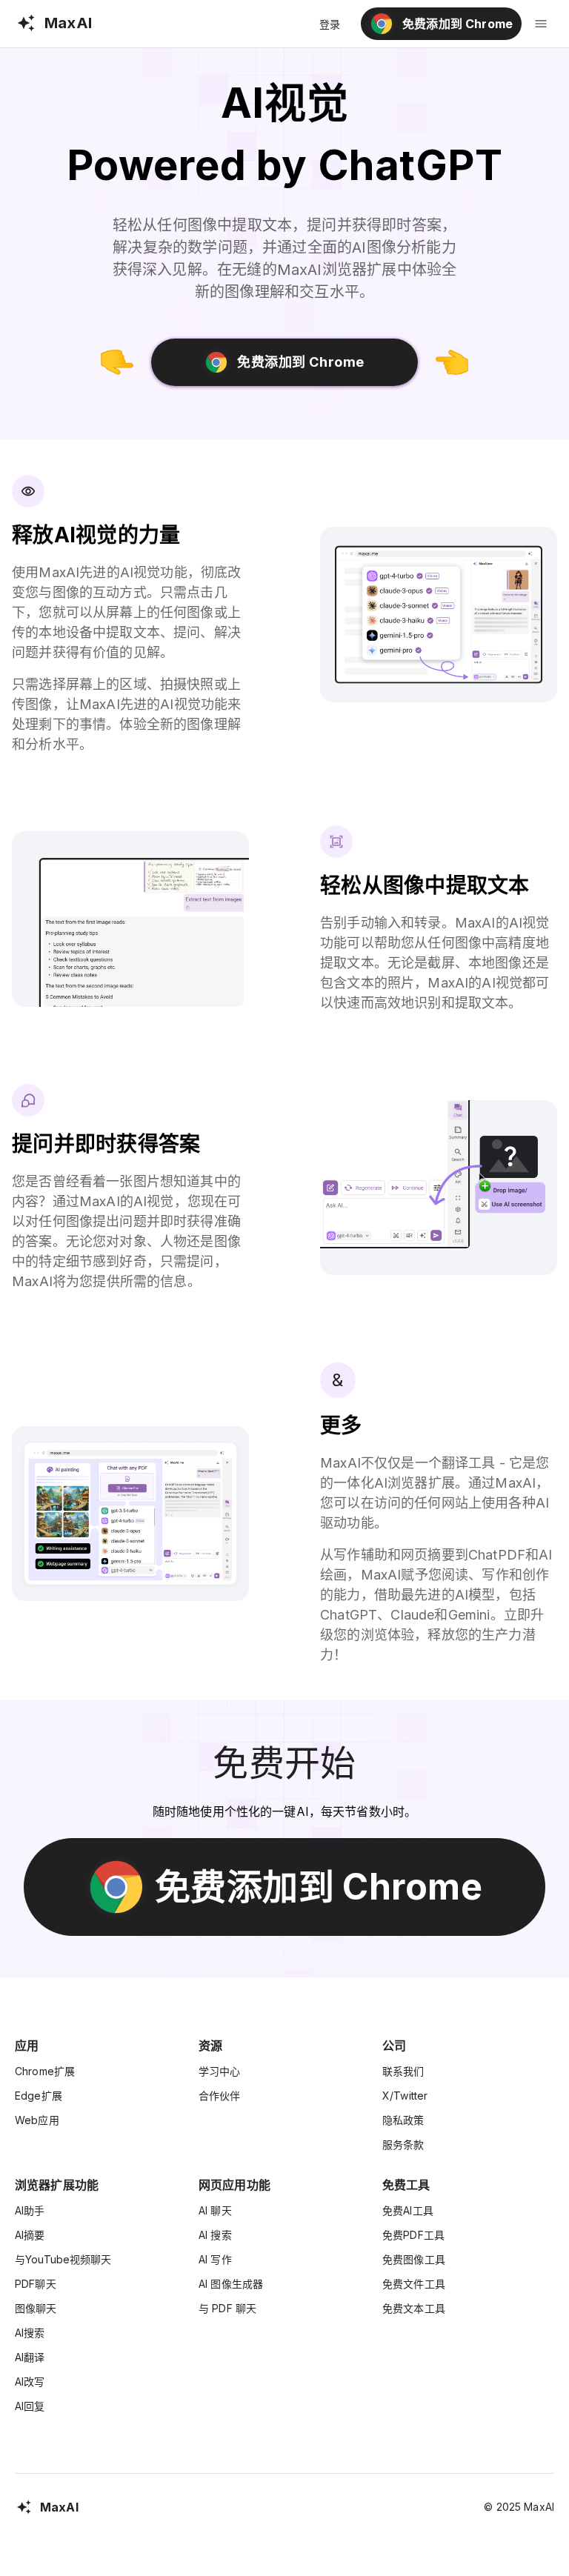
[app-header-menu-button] (541, 24)
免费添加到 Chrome (300, 362)
